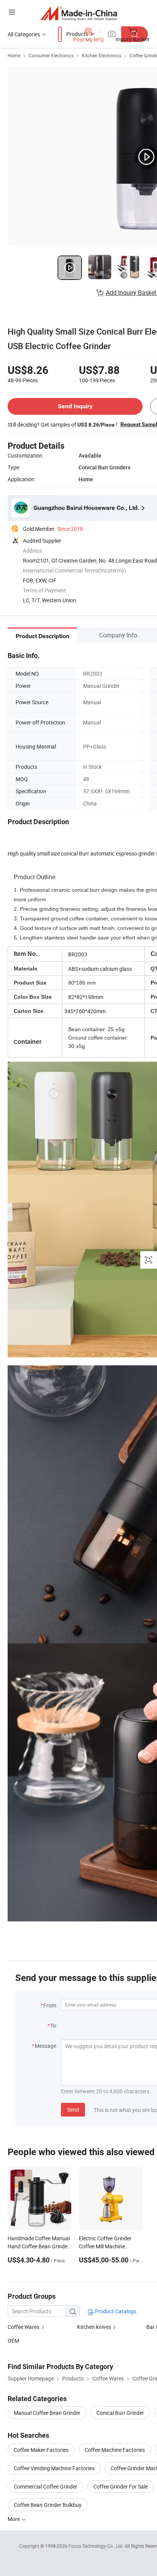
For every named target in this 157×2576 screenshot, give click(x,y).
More (14, 2519)
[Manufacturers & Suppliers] (79, 13)
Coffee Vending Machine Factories (54, 2468)
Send (73, 2109)
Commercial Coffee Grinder (46, 2486)
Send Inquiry (75, 406)
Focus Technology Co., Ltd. (97, 2546)
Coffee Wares (23, 2327)
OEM (13, 2341)
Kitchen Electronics (102, 55)
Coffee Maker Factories (41, 2450)
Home (14, 55)
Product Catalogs (115, 2311)
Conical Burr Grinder (120, 2413)
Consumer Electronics (51, 55)
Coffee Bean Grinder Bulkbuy (48, 2505)
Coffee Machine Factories (115, 2450)
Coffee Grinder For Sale (121, 2486)
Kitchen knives (95, 2327)
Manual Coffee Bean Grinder (47, 2413)
